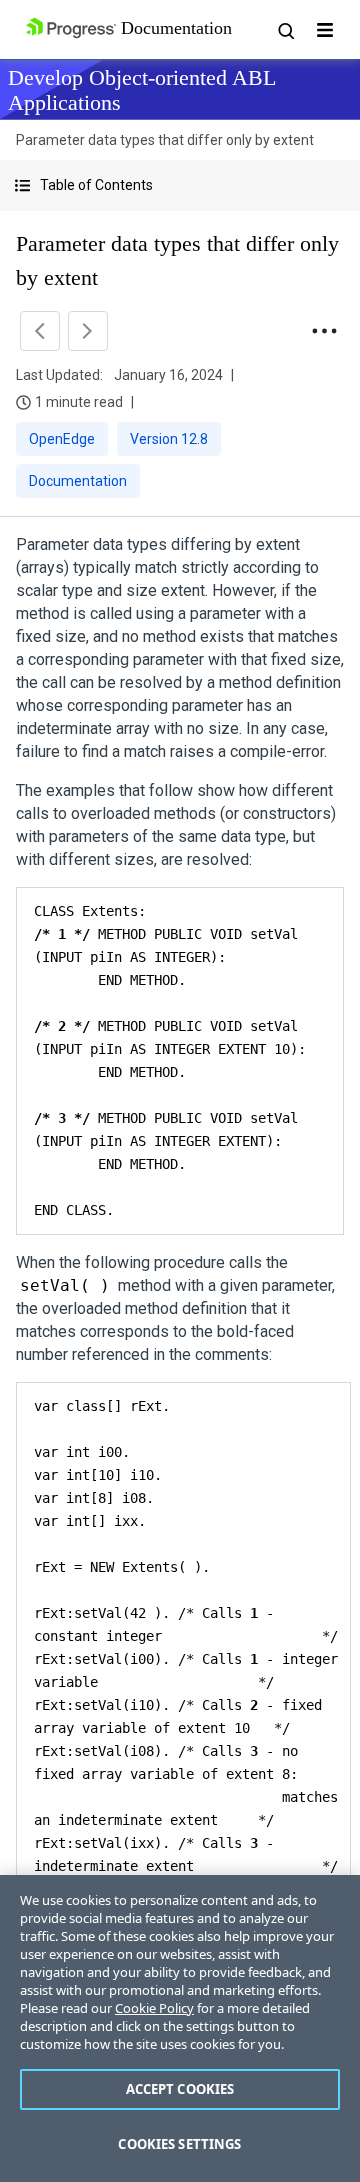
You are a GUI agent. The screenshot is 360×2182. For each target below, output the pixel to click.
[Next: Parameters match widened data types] (88, 331)
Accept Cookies (180, 2089)
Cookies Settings (179, 2144)
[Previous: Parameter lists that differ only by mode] (40, 331)
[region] (180, 2028)
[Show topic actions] (324, 331)
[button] (180, 185)
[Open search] (285, 30)
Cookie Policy (154, 2008)
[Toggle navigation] (325, 30)
